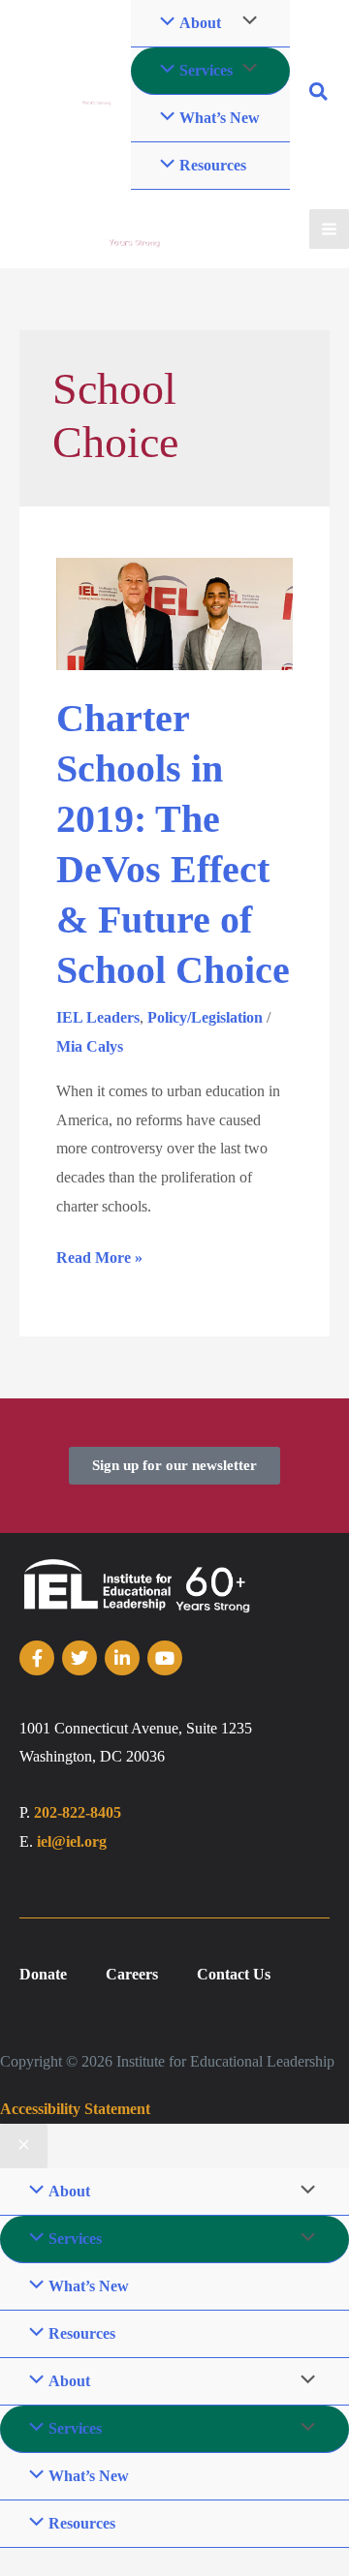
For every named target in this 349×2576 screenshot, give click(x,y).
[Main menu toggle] (329, 229)
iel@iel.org (72, 1841)
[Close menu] (24, 2146)
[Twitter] (79, 1658)
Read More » (99, 1255)
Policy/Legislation (205, 1017)
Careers (132, 1974)
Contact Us (234, 1974)
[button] (319, 94)
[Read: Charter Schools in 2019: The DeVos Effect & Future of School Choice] (174, 613)
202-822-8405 (78, 1812)
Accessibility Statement (75, 2109)
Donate (43, 1974)
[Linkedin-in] (122, 1658)
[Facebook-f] (37, 1658)
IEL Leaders (98, 1017)
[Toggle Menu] (244, 70)
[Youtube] (165, 1658)
